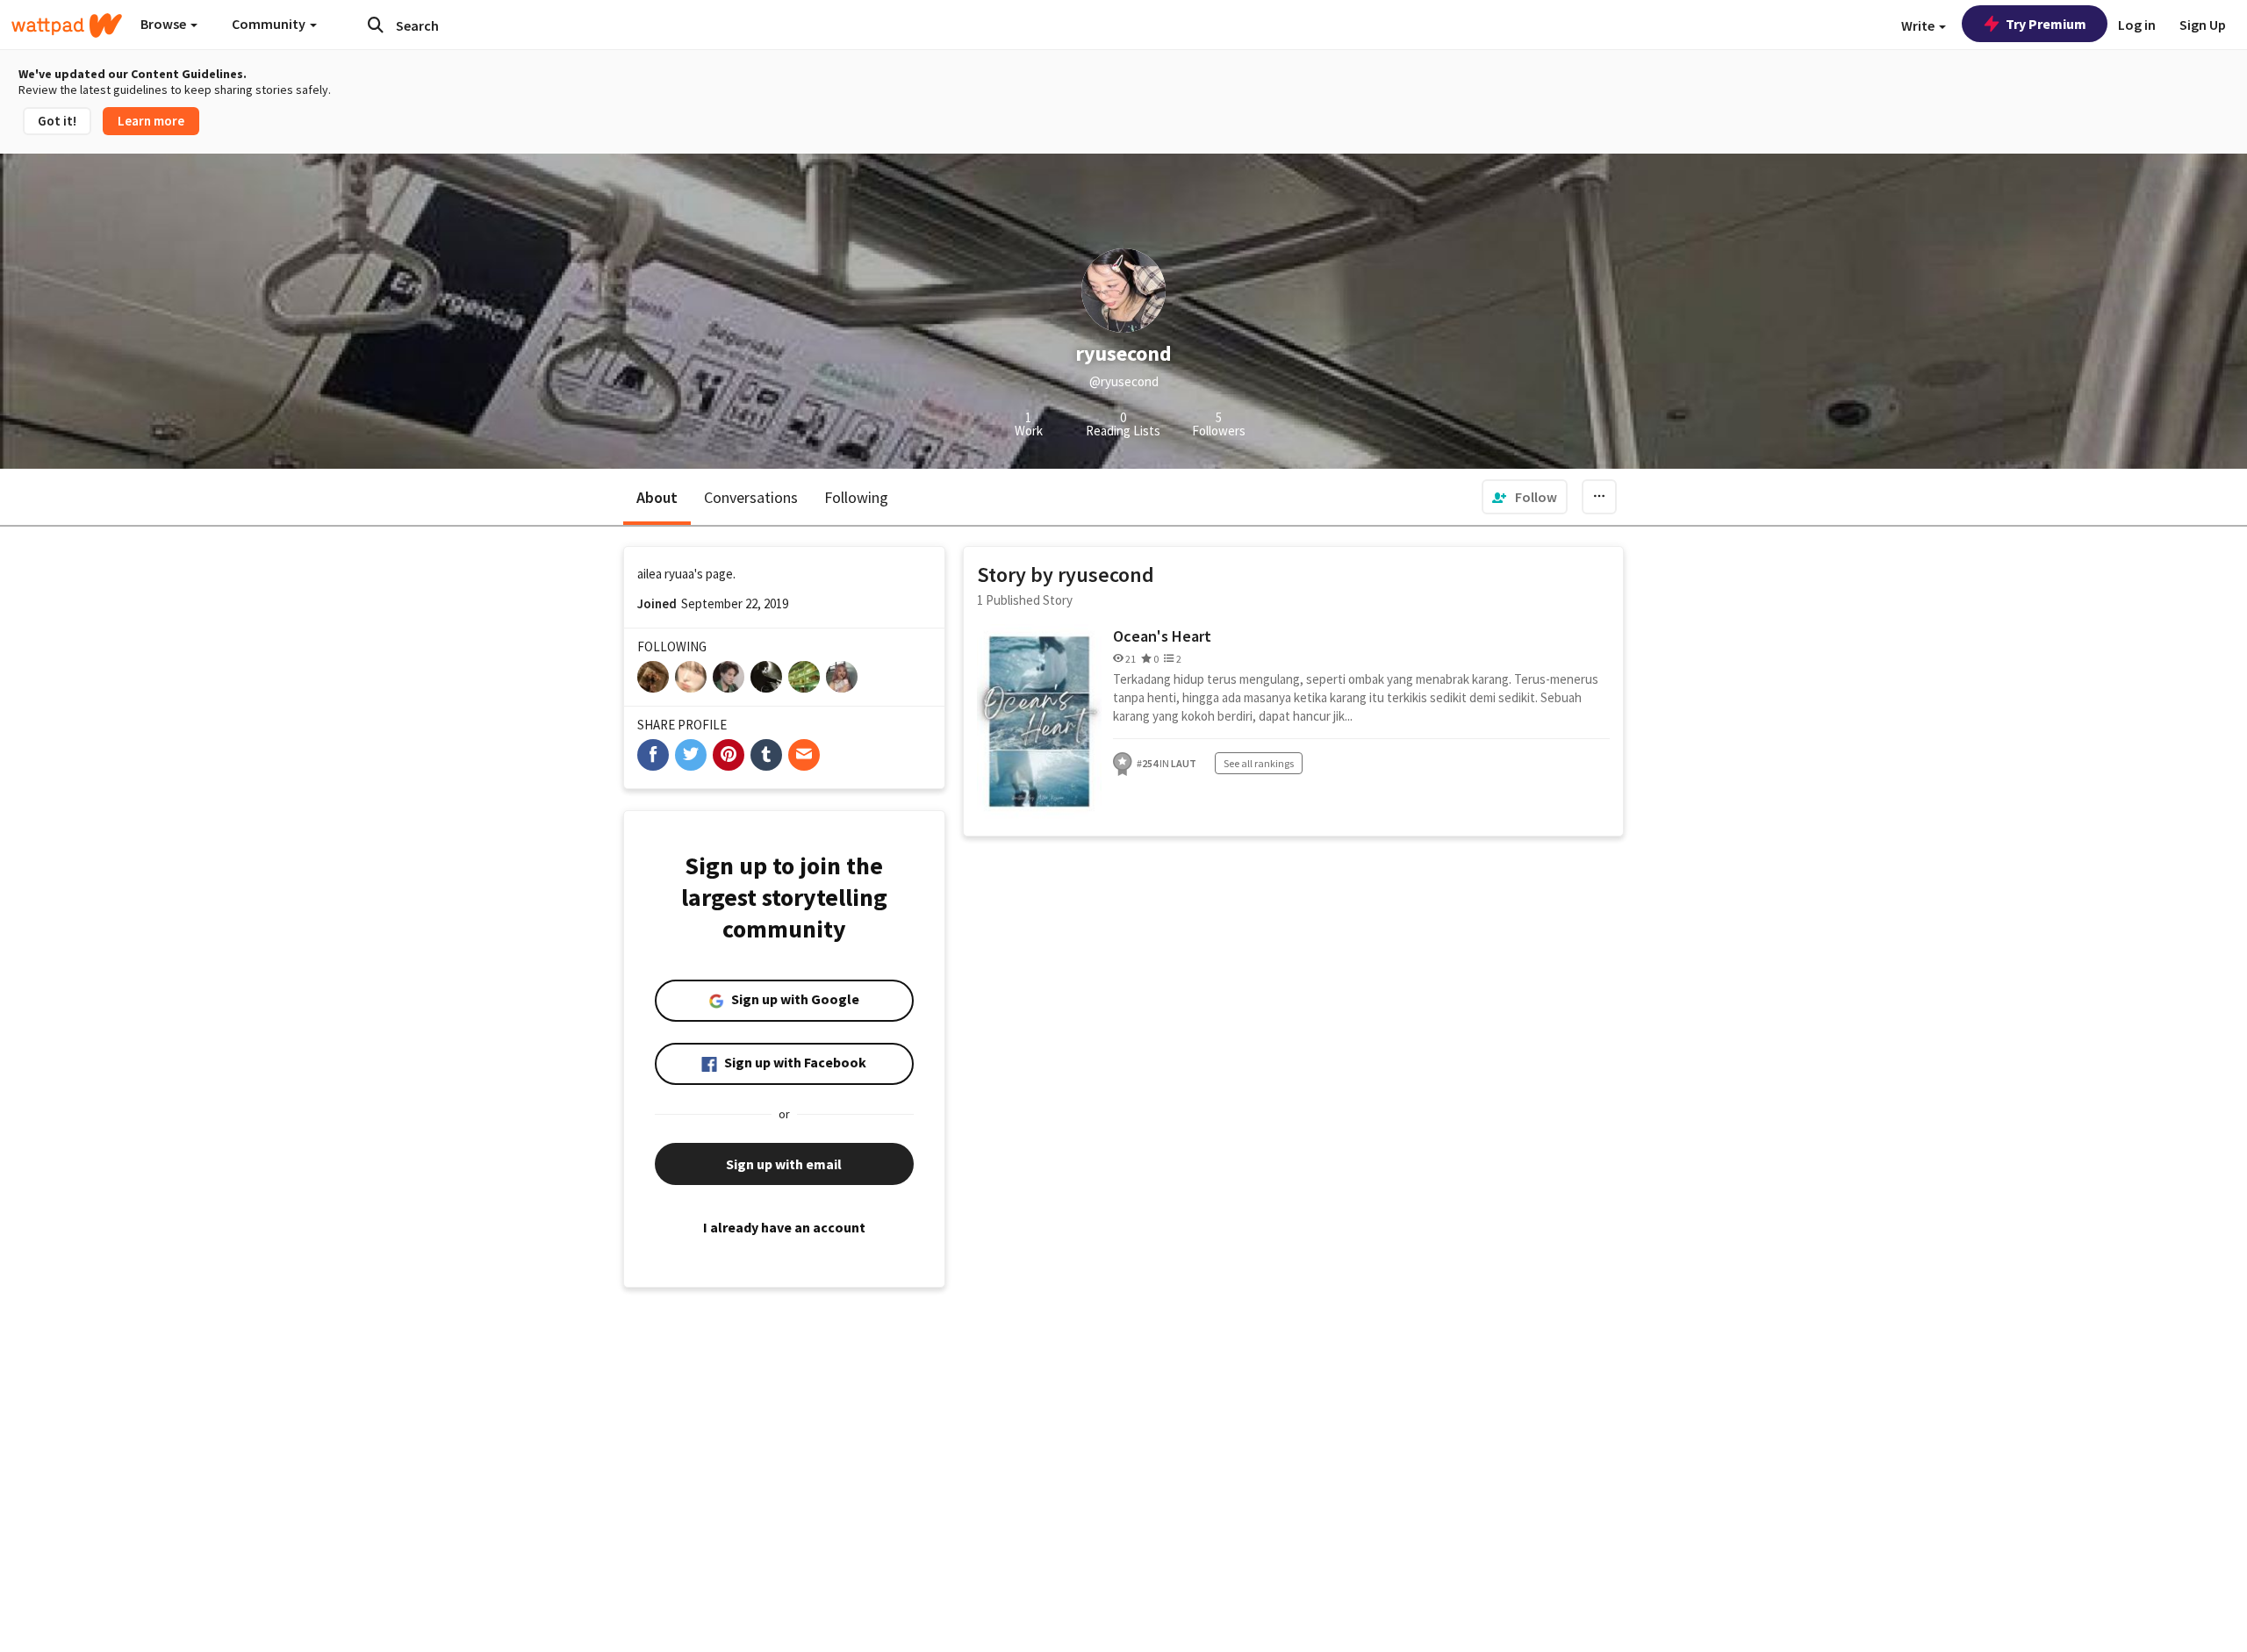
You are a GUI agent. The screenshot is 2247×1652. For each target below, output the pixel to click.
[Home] (67, 25)
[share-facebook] (653, 755)
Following (856, 497)
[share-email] (804, 755)
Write (1919, 25)
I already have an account (784, 1227)
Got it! (57, 121)
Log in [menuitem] (2137, 25)
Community (270, 24)
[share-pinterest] (729, 755)
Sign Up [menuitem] (2203, 25)
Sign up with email (784, 1164)
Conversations (751, 497)
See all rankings (1259, 763)
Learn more (151, 121)
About (657, 497)
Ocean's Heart (1162, 636)
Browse (165, 24)
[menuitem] (1525, 497)
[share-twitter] (691, 755)
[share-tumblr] (766, 755)
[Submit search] (376, 25)
